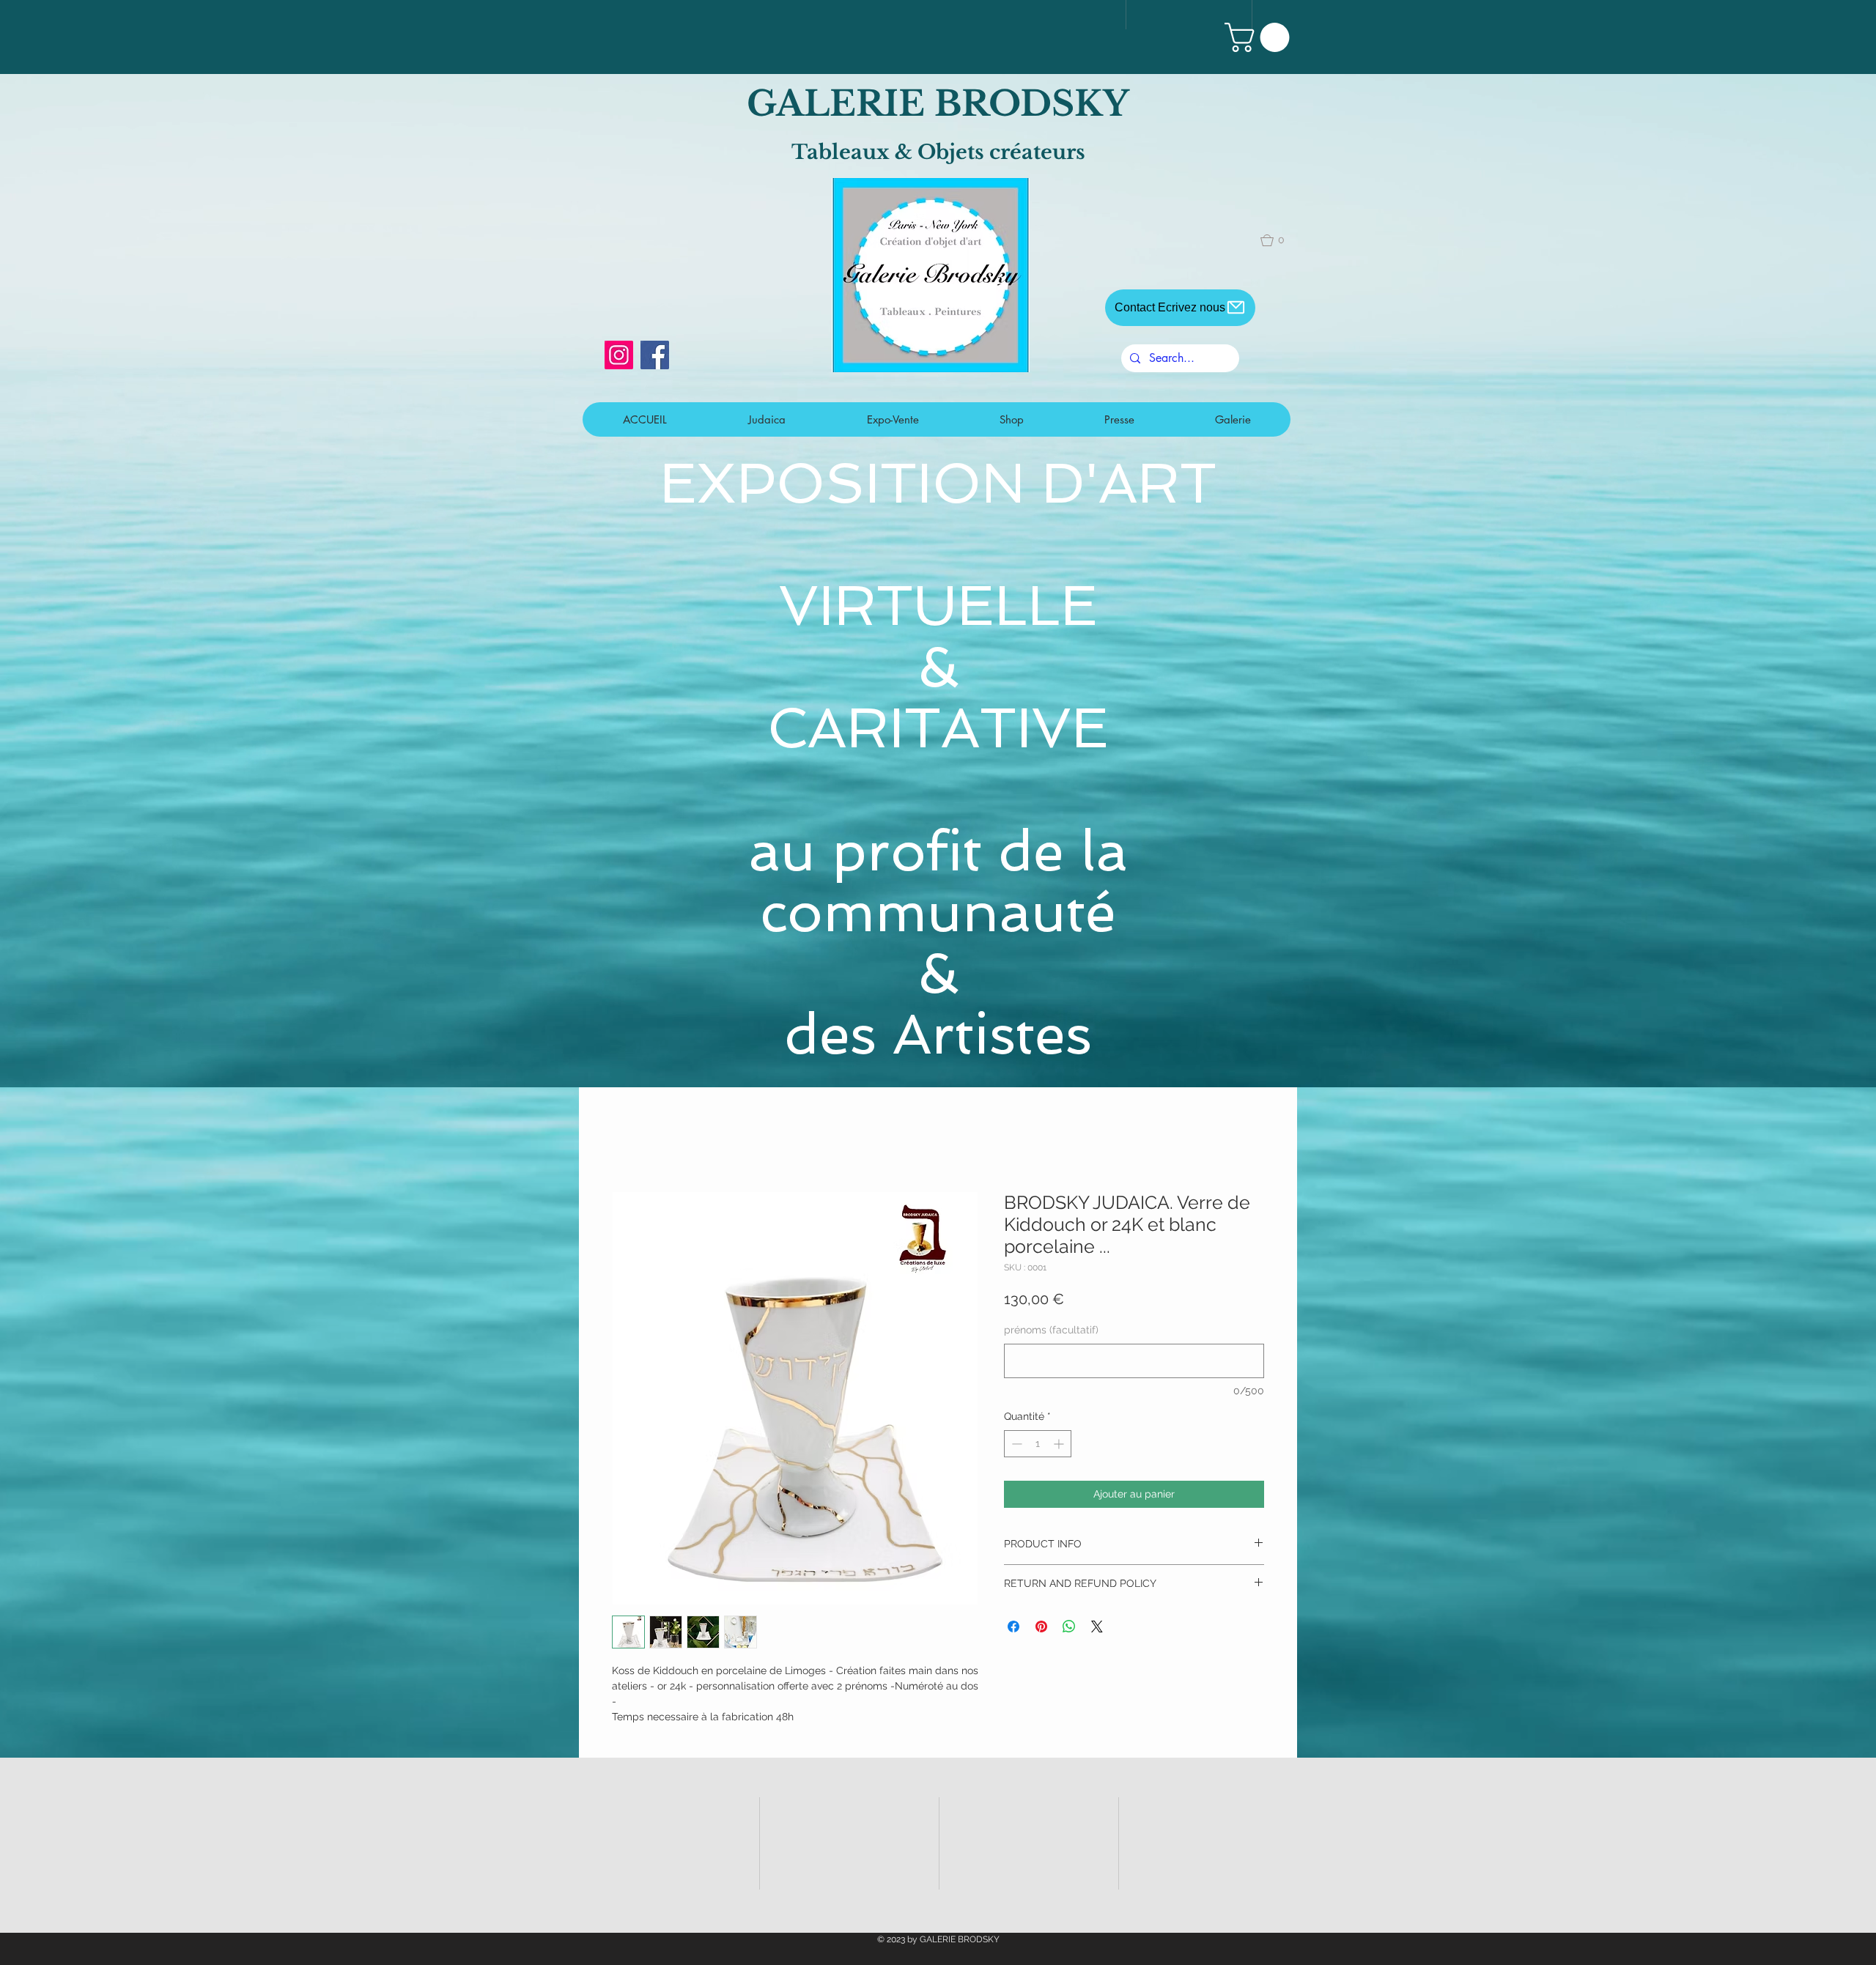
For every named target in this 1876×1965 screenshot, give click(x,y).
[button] (1260, 37)
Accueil (632, 1140)
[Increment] (1060, 1445)
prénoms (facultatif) (1051, 1332)
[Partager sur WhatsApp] (1069, 1629)
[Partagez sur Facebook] (1013, 1629)
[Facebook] (655, 355)
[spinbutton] (1038, 1445)
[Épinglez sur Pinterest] (1041, 1629)
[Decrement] (1015, 1445)
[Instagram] (619, 355)
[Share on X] (1097, 1629)
